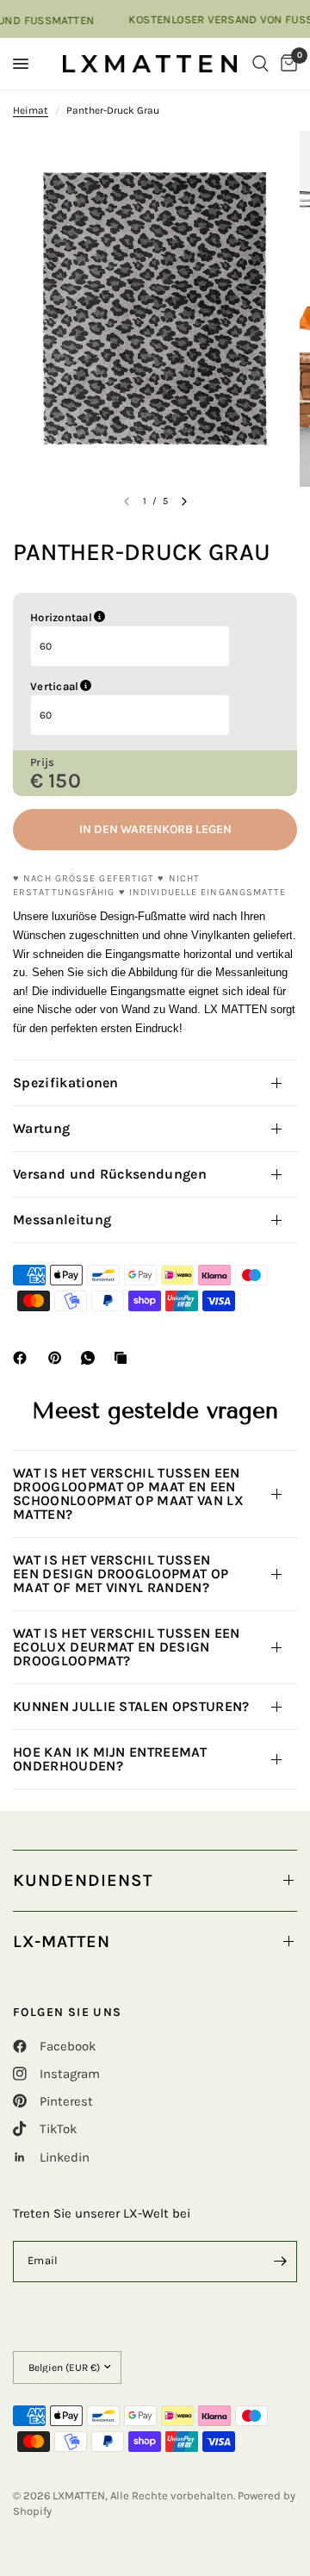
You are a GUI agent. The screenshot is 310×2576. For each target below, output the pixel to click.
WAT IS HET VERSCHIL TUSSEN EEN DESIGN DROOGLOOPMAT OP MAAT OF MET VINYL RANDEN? (121, 1574)
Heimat (31, 110)
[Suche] (260, 64)
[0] (286, 64)
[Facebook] (23, 1358)
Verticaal (142, 687)
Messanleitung (62, 1220)
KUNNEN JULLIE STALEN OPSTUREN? (133, 1706)
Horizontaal (149, 618)
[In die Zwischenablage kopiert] (124, 1358)
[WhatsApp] (91, 1358)
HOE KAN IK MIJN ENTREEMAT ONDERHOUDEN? (110, 1759)
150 (65, 781)
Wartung (41, 1128)
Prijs (42, 762)
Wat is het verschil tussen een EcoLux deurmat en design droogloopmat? (127, 1647)
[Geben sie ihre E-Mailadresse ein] (280, 2262)
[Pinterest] (59, 1358)
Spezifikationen (66, 1083)
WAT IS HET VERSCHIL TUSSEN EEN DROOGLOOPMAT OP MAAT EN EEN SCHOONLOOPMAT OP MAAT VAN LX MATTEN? (128, 1493)
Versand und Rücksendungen (110, 1174)
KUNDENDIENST (83, 1880)
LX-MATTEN (62, 1941)
